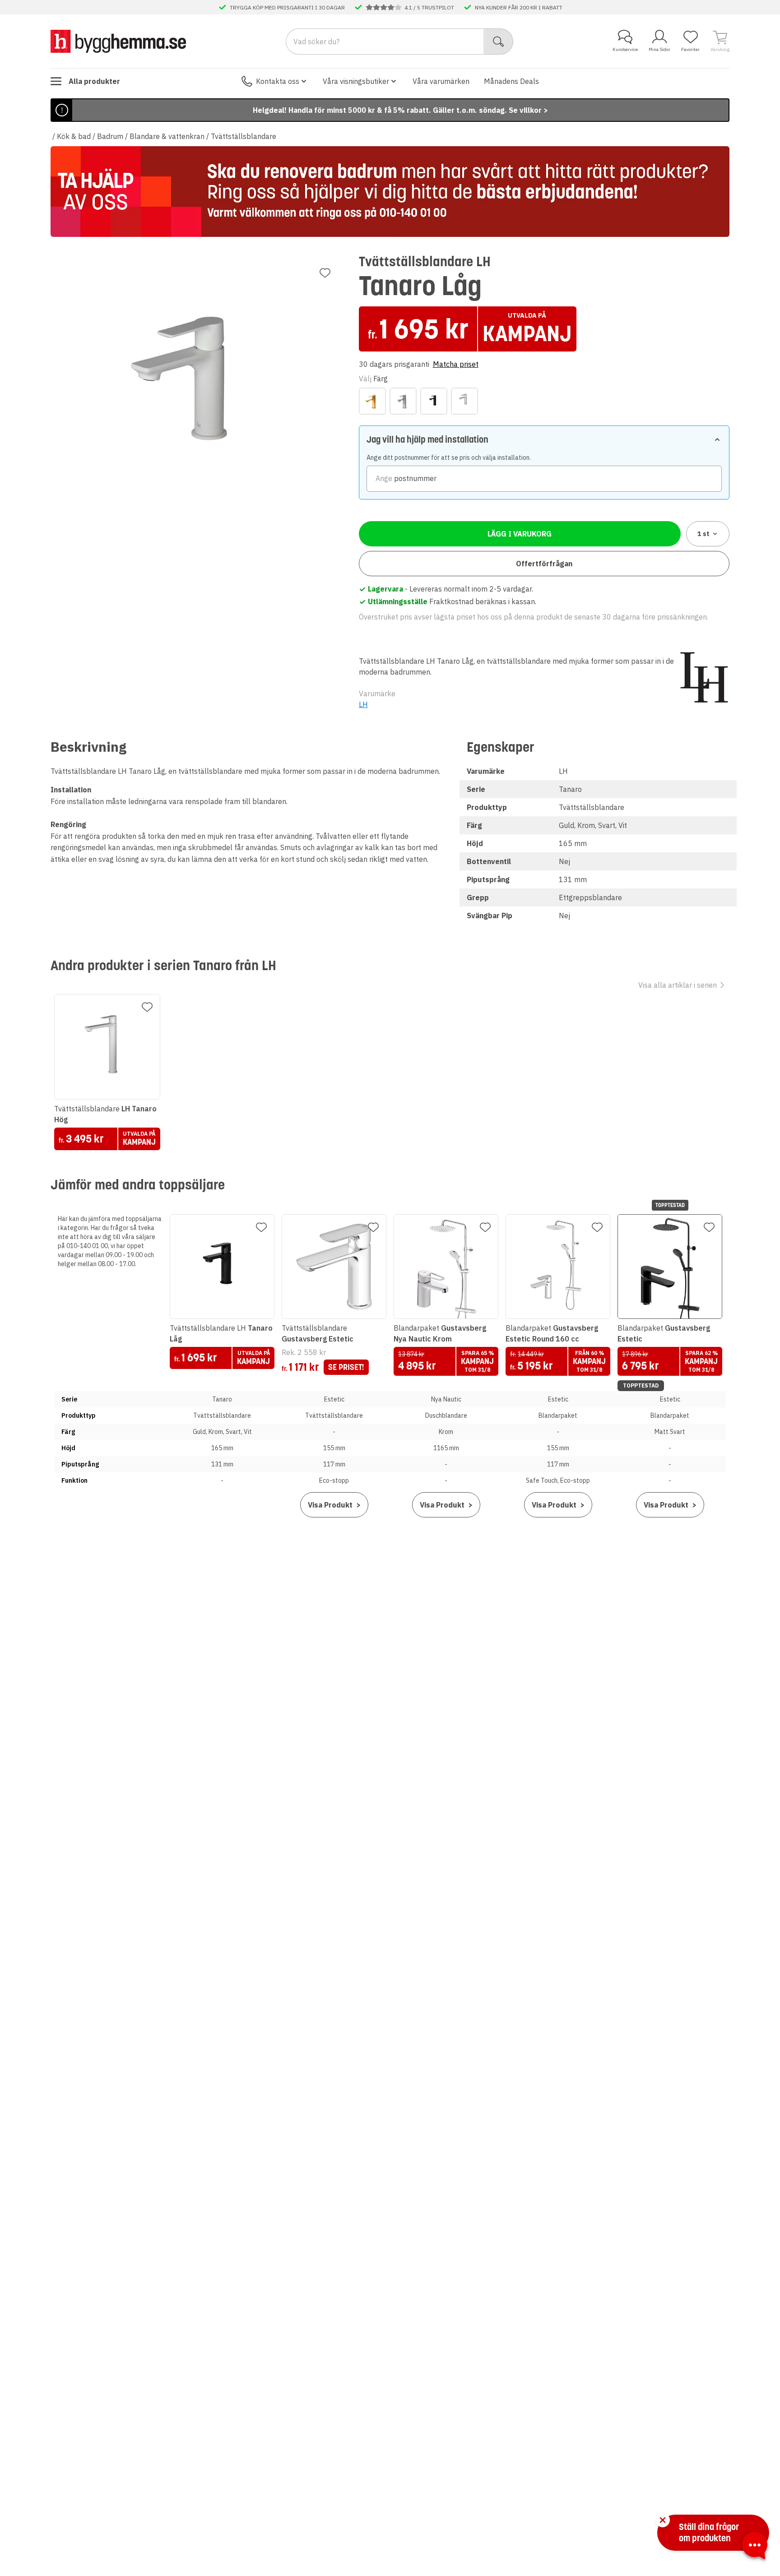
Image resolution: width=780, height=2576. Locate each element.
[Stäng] (663, 2520)
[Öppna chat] (755, 2547)
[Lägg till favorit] (325, 273)
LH (363, 704)
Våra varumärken (441, 81)
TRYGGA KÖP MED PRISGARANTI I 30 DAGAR (287, 7)
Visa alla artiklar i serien (678, 985)
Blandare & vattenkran (167, 136)
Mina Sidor (659, 49)
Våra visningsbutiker (356, 81)
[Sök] (499, 42)
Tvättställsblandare (244, 136)
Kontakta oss (278, 81)
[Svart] (434, 401)
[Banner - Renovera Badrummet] (390, 192)
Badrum (110, 136)
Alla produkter (94, 81)
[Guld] (372, 401)
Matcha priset (456, 364)
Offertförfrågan (544, 564)
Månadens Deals (511, 81)
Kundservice (625, 49)
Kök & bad (74, 136)
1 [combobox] (703, 534)
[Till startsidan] (118, 41)
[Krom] (403, 401)
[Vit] (464, 401)
